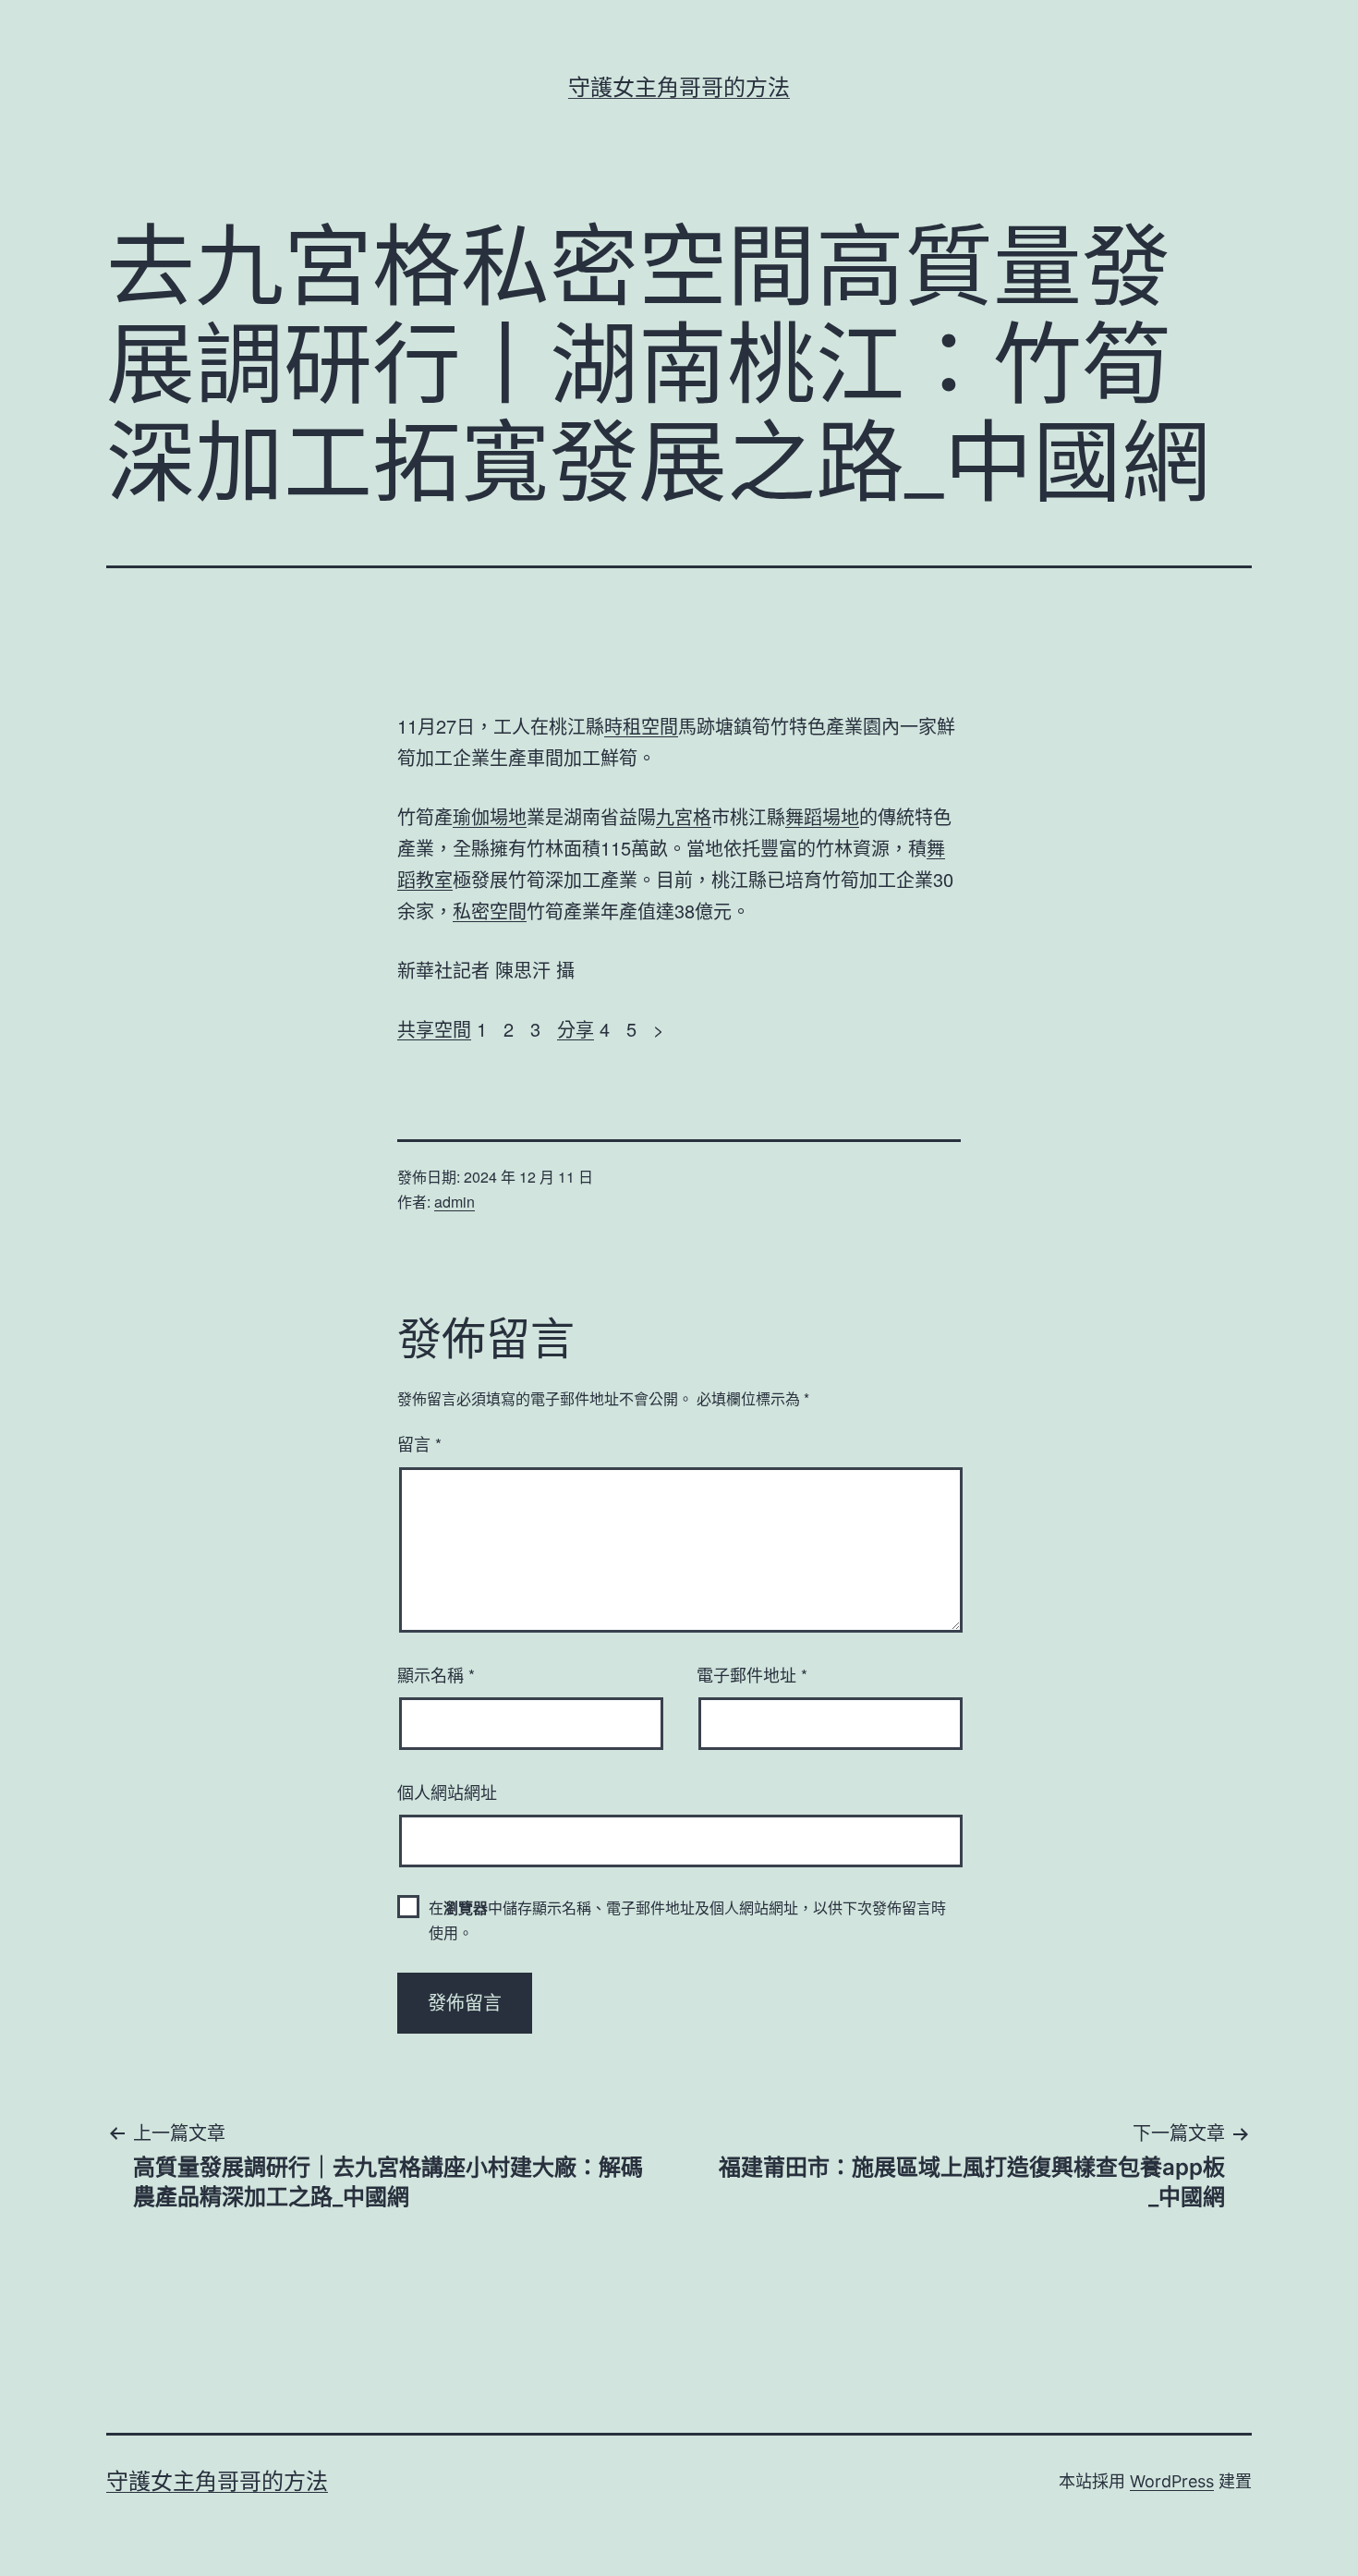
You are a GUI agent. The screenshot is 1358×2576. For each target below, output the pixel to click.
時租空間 (641, 726)
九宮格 (684, 816)
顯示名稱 (436, 1674)
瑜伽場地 (490, 816)
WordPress (1172, 2481)
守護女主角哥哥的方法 (679, 87)
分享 (576, 1029)
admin (455, 1202)
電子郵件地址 (752, 1674)
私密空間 (490, 911)
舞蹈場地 (822, 816)
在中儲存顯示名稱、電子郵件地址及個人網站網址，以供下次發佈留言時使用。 (687, 1920)
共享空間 (434, 1029)
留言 (419, 1443)
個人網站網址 (447, 1792)
